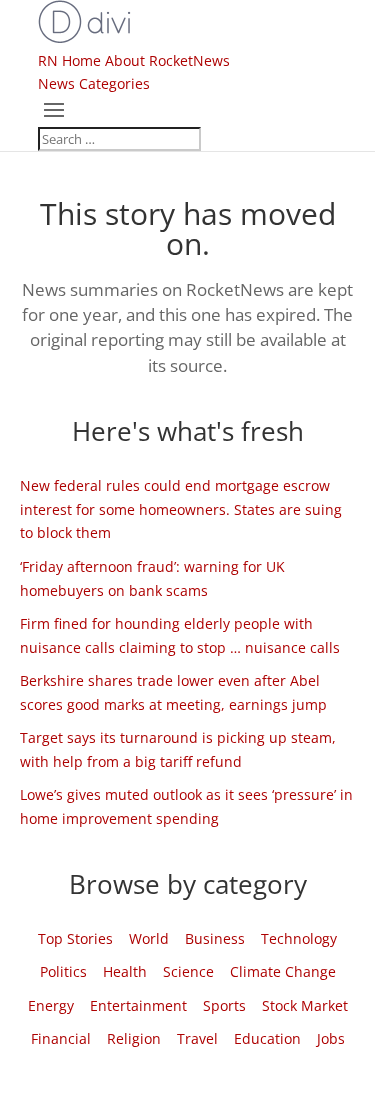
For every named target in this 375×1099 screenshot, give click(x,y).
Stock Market (305, 1005)
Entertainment (138, 1005)
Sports (224, 1005)
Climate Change (283, 971)
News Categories (94, 83)
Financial (61, 1038)
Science (188, 971)
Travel (197, 1038)
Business (215, 938)
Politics (63, 971)
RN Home (69, 60)
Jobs (331, 1038)
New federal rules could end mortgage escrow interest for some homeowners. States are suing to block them (181, 509)
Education (267, 1038)
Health (125, 971)
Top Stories (75, 938)
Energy (51, 1005)
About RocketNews (167, 60)
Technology (299, 938)
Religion (134, 1038)
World (149, 938)
